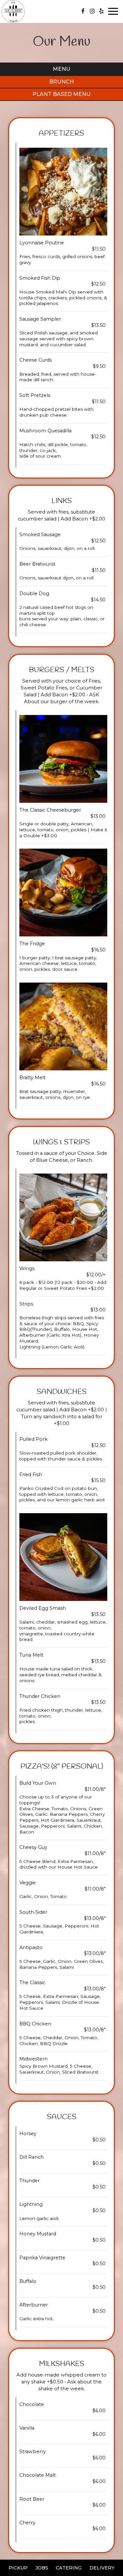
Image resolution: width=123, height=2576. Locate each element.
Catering (69, 2568)
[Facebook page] (83, 11)
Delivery (102, 2568)
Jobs (42, 2568)
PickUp (18, 2568)
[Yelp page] (101, 11)
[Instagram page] (92, 11)
